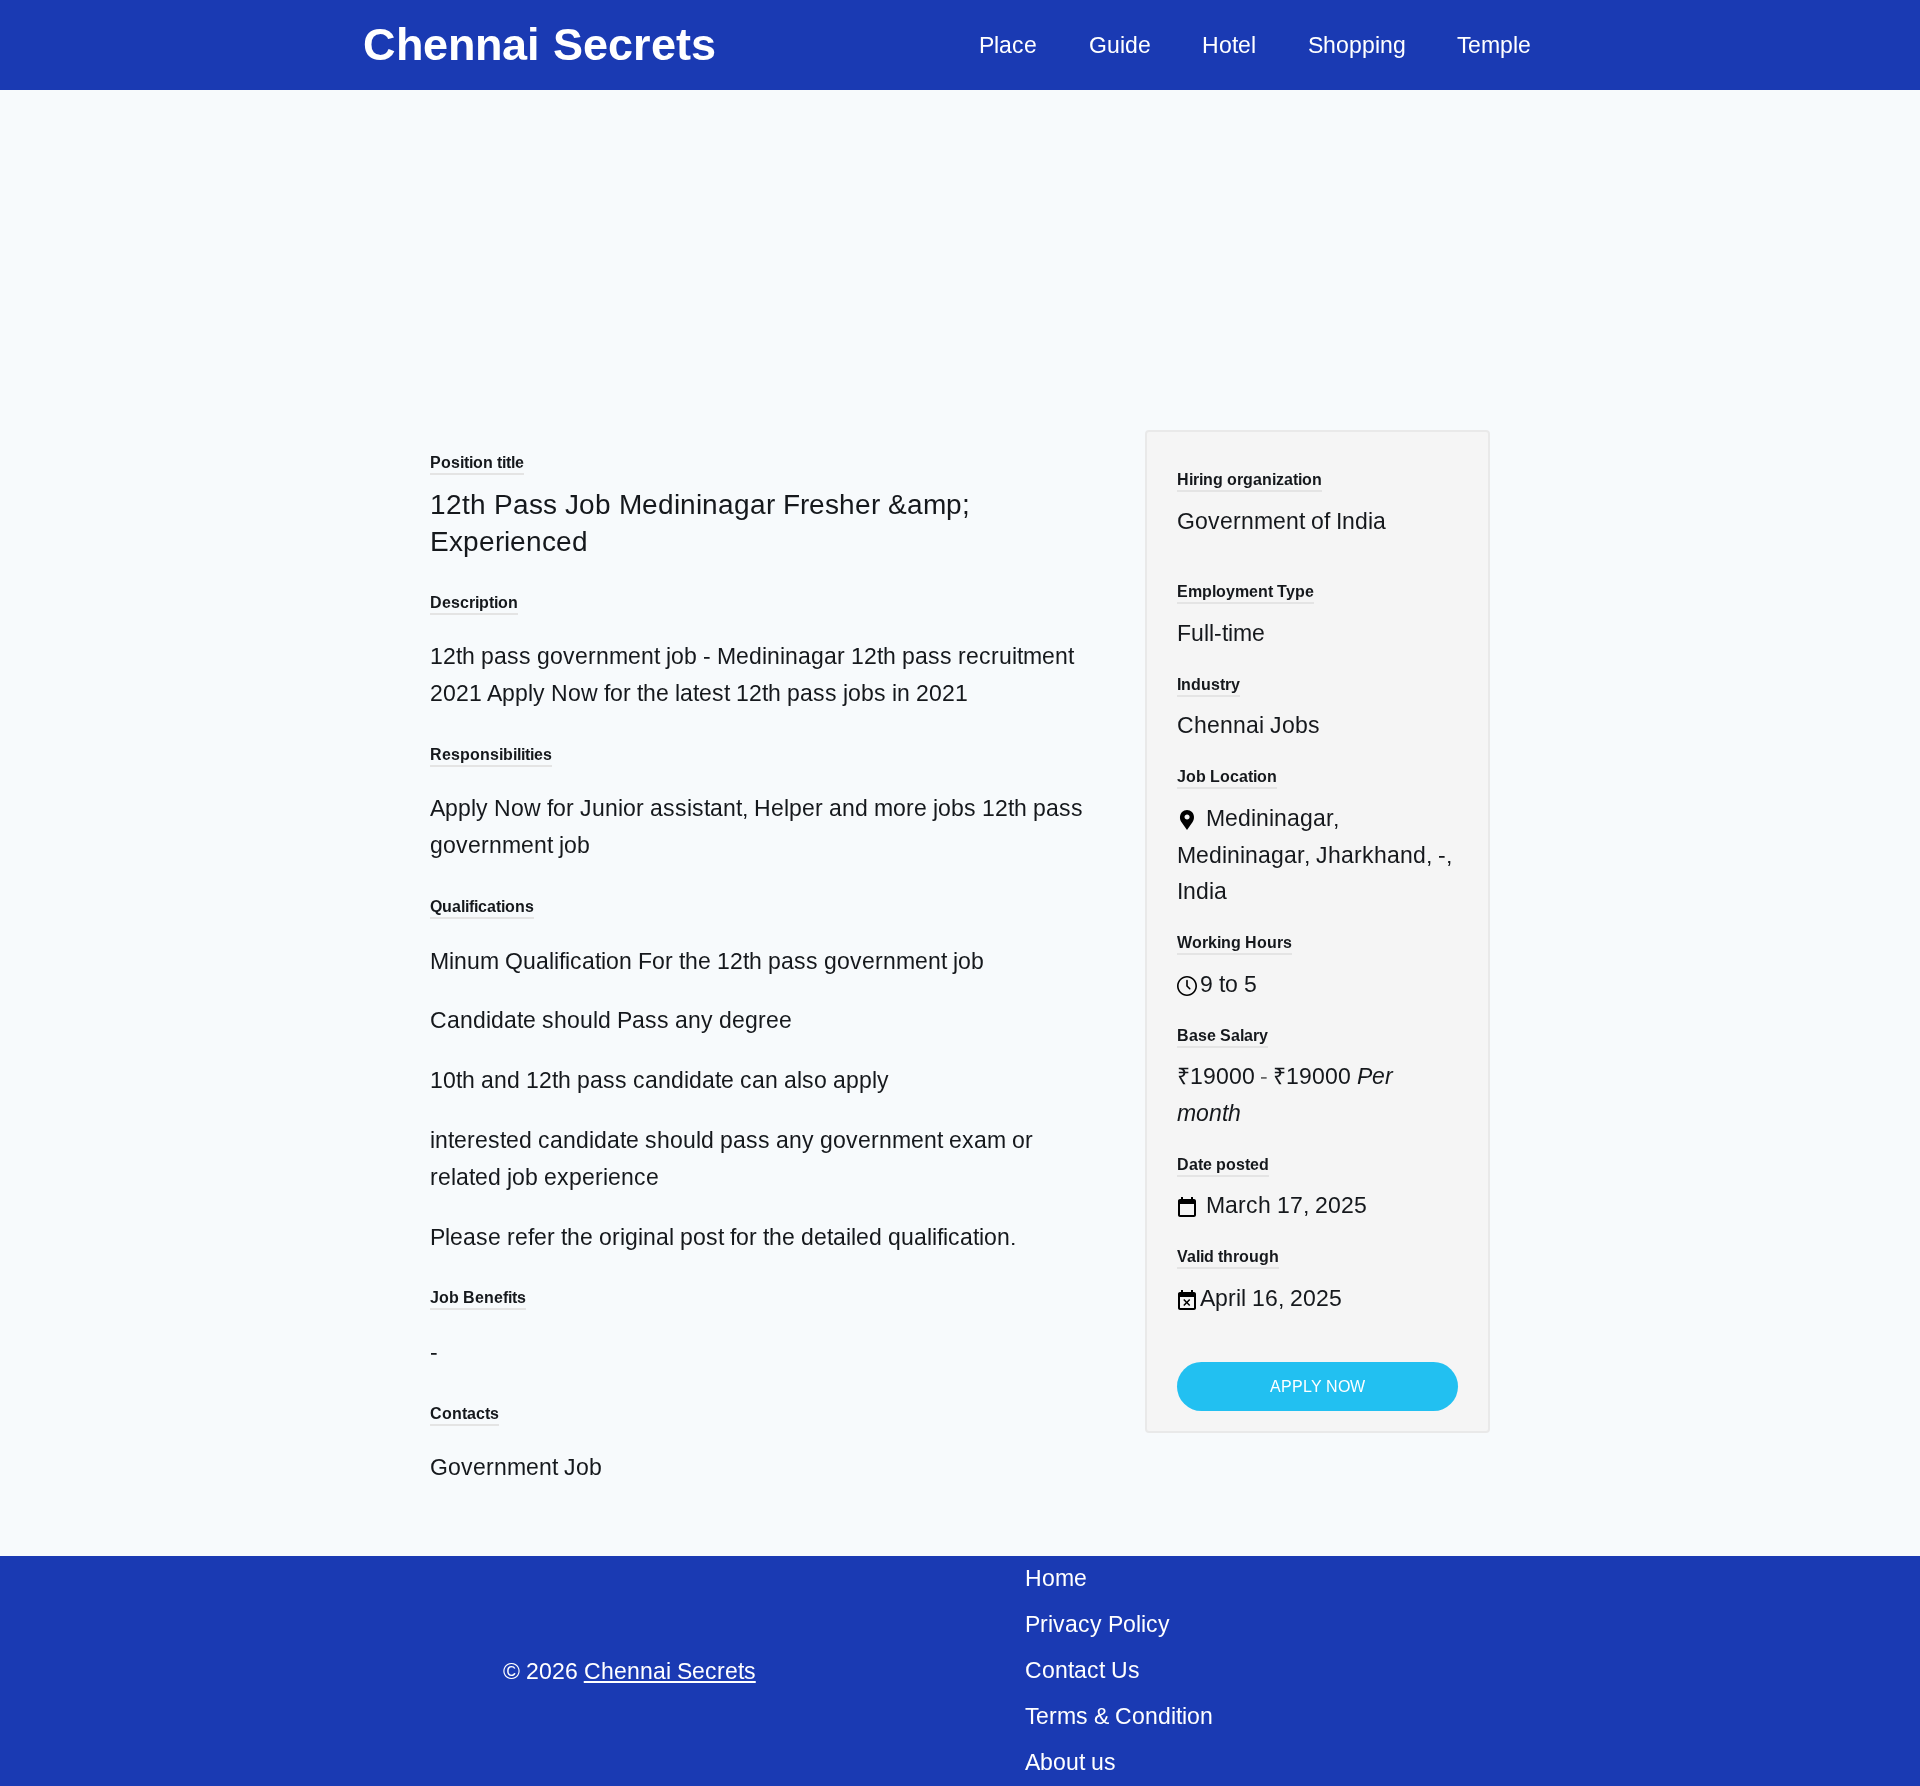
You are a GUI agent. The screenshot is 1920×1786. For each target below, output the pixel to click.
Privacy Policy (1097, 1624)
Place (1008, 45)
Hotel (1229, 45)
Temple (1494, 45)
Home (1056, 1578)
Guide (1120, 45)
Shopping (1357, 45)
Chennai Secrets (670, 1671)
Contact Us (1082, 1670)
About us (1070, 1762)
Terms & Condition (1119, 1716)
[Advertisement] (960, 240)
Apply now (1317, 1386)
